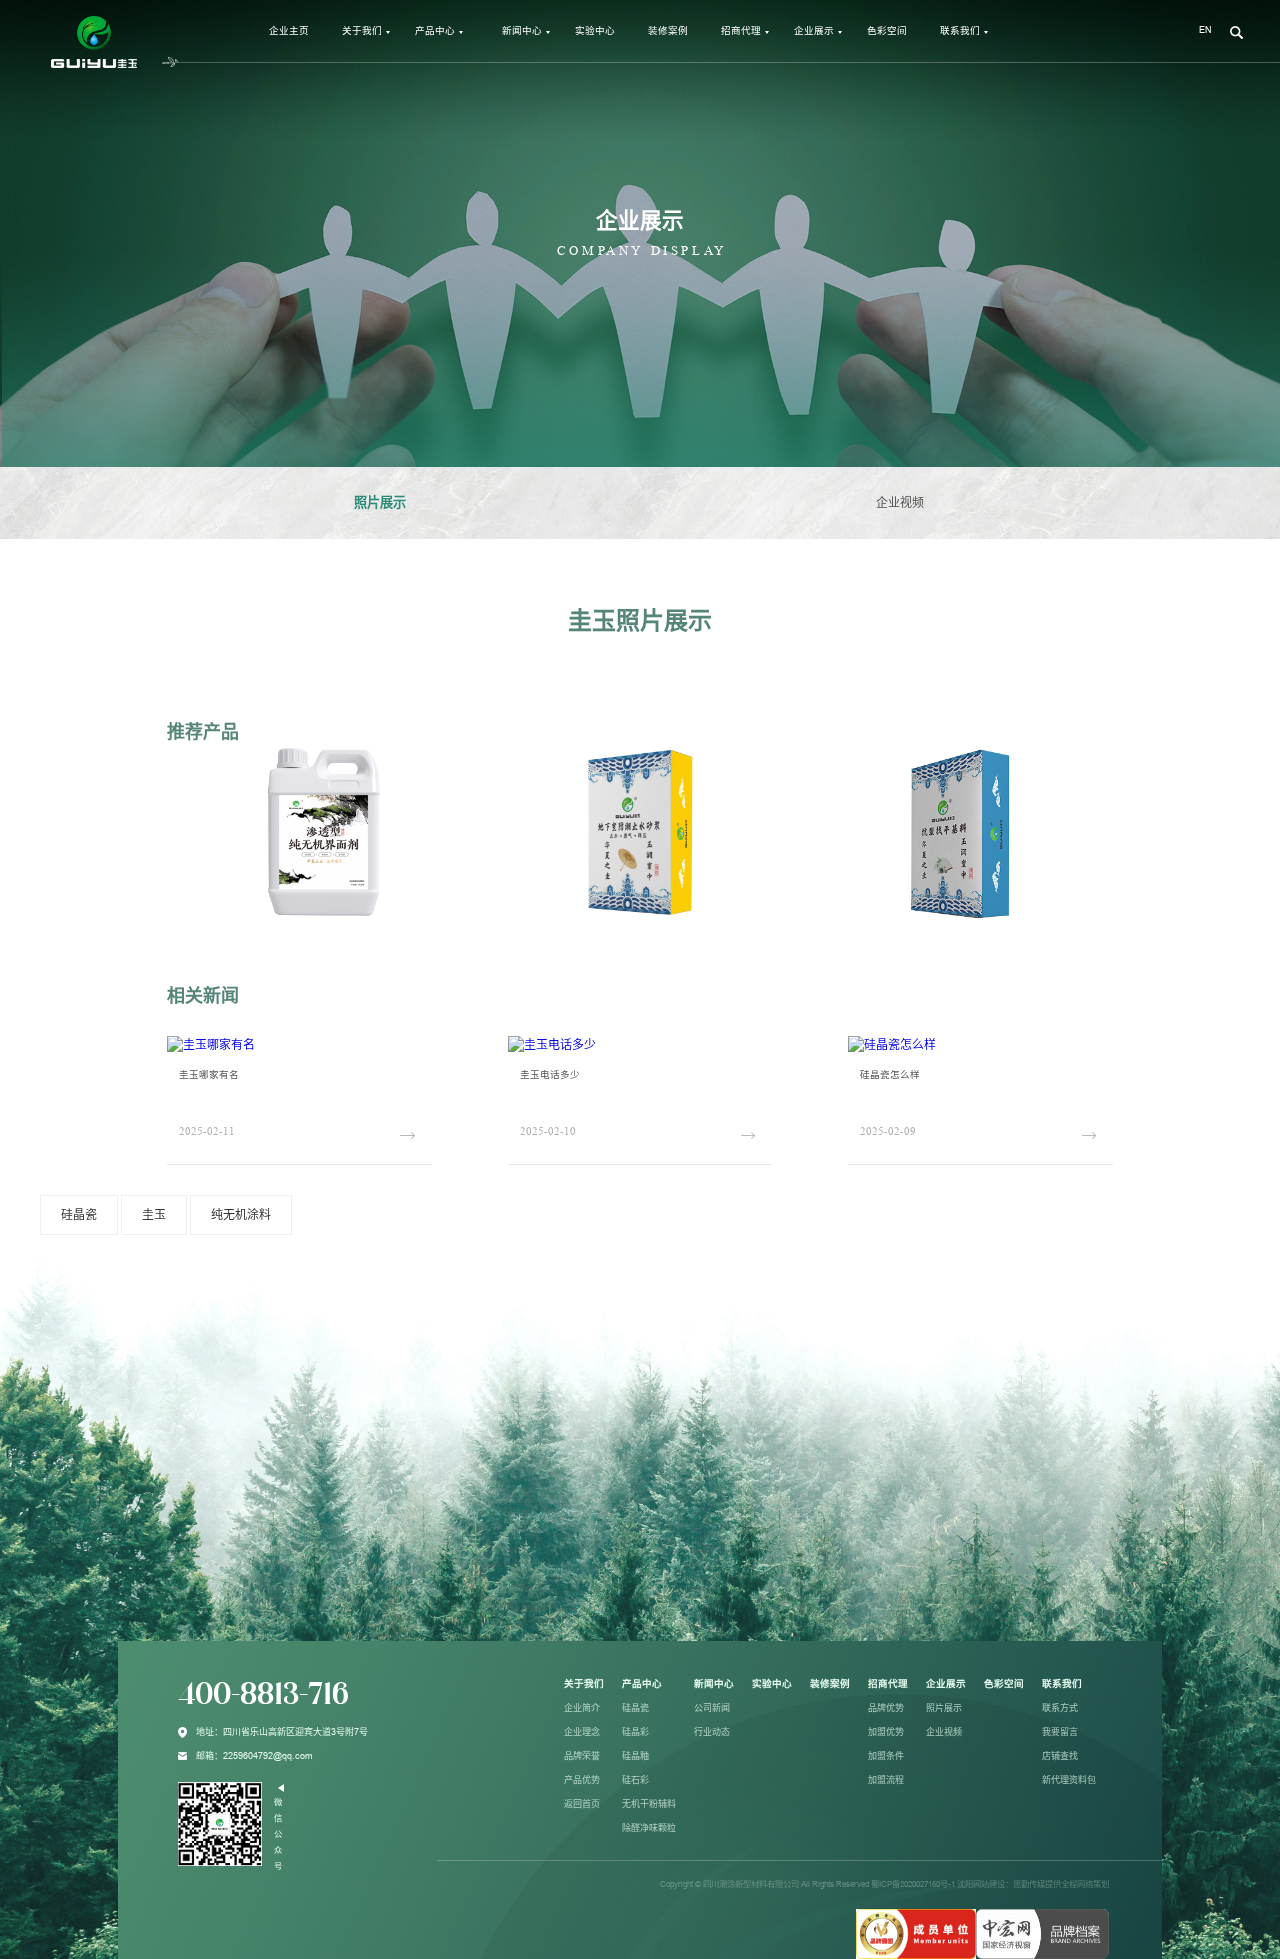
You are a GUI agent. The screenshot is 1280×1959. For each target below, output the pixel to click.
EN (1205, 30)
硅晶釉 (635, 1756)
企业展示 (814, 30)
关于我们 (362, 30)
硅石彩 (635, 1780)
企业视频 (900, 503)
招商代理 (741, 30)
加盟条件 (886, 1756)
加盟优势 (886, 1732)
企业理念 (582, 1732)
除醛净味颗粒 (649, 1828)
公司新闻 (712, 1708)
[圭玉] (916, 1933)
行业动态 (712, 1732)
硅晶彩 (635, 1732)
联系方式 (1060, 1708)
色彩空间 (887, 30)
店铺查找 (1060, 1756)
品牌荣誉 (582, 1756)
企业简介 (582, 1708)
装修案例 (668, 30)
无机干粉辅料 (649, 1804)
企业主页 (289, 30)
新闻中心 (522, 30)
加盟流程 (886, 1780)
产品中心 (435, 30)
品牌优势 (886, 1708)
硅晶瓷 (635, 1708)
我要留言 (1060, 1732)
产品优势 (582, 1780)
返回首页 (582, 1804)
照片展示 (380, 502)
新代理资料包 (1069, 1780)
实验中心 (595, 30)
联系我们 (960, 30)
